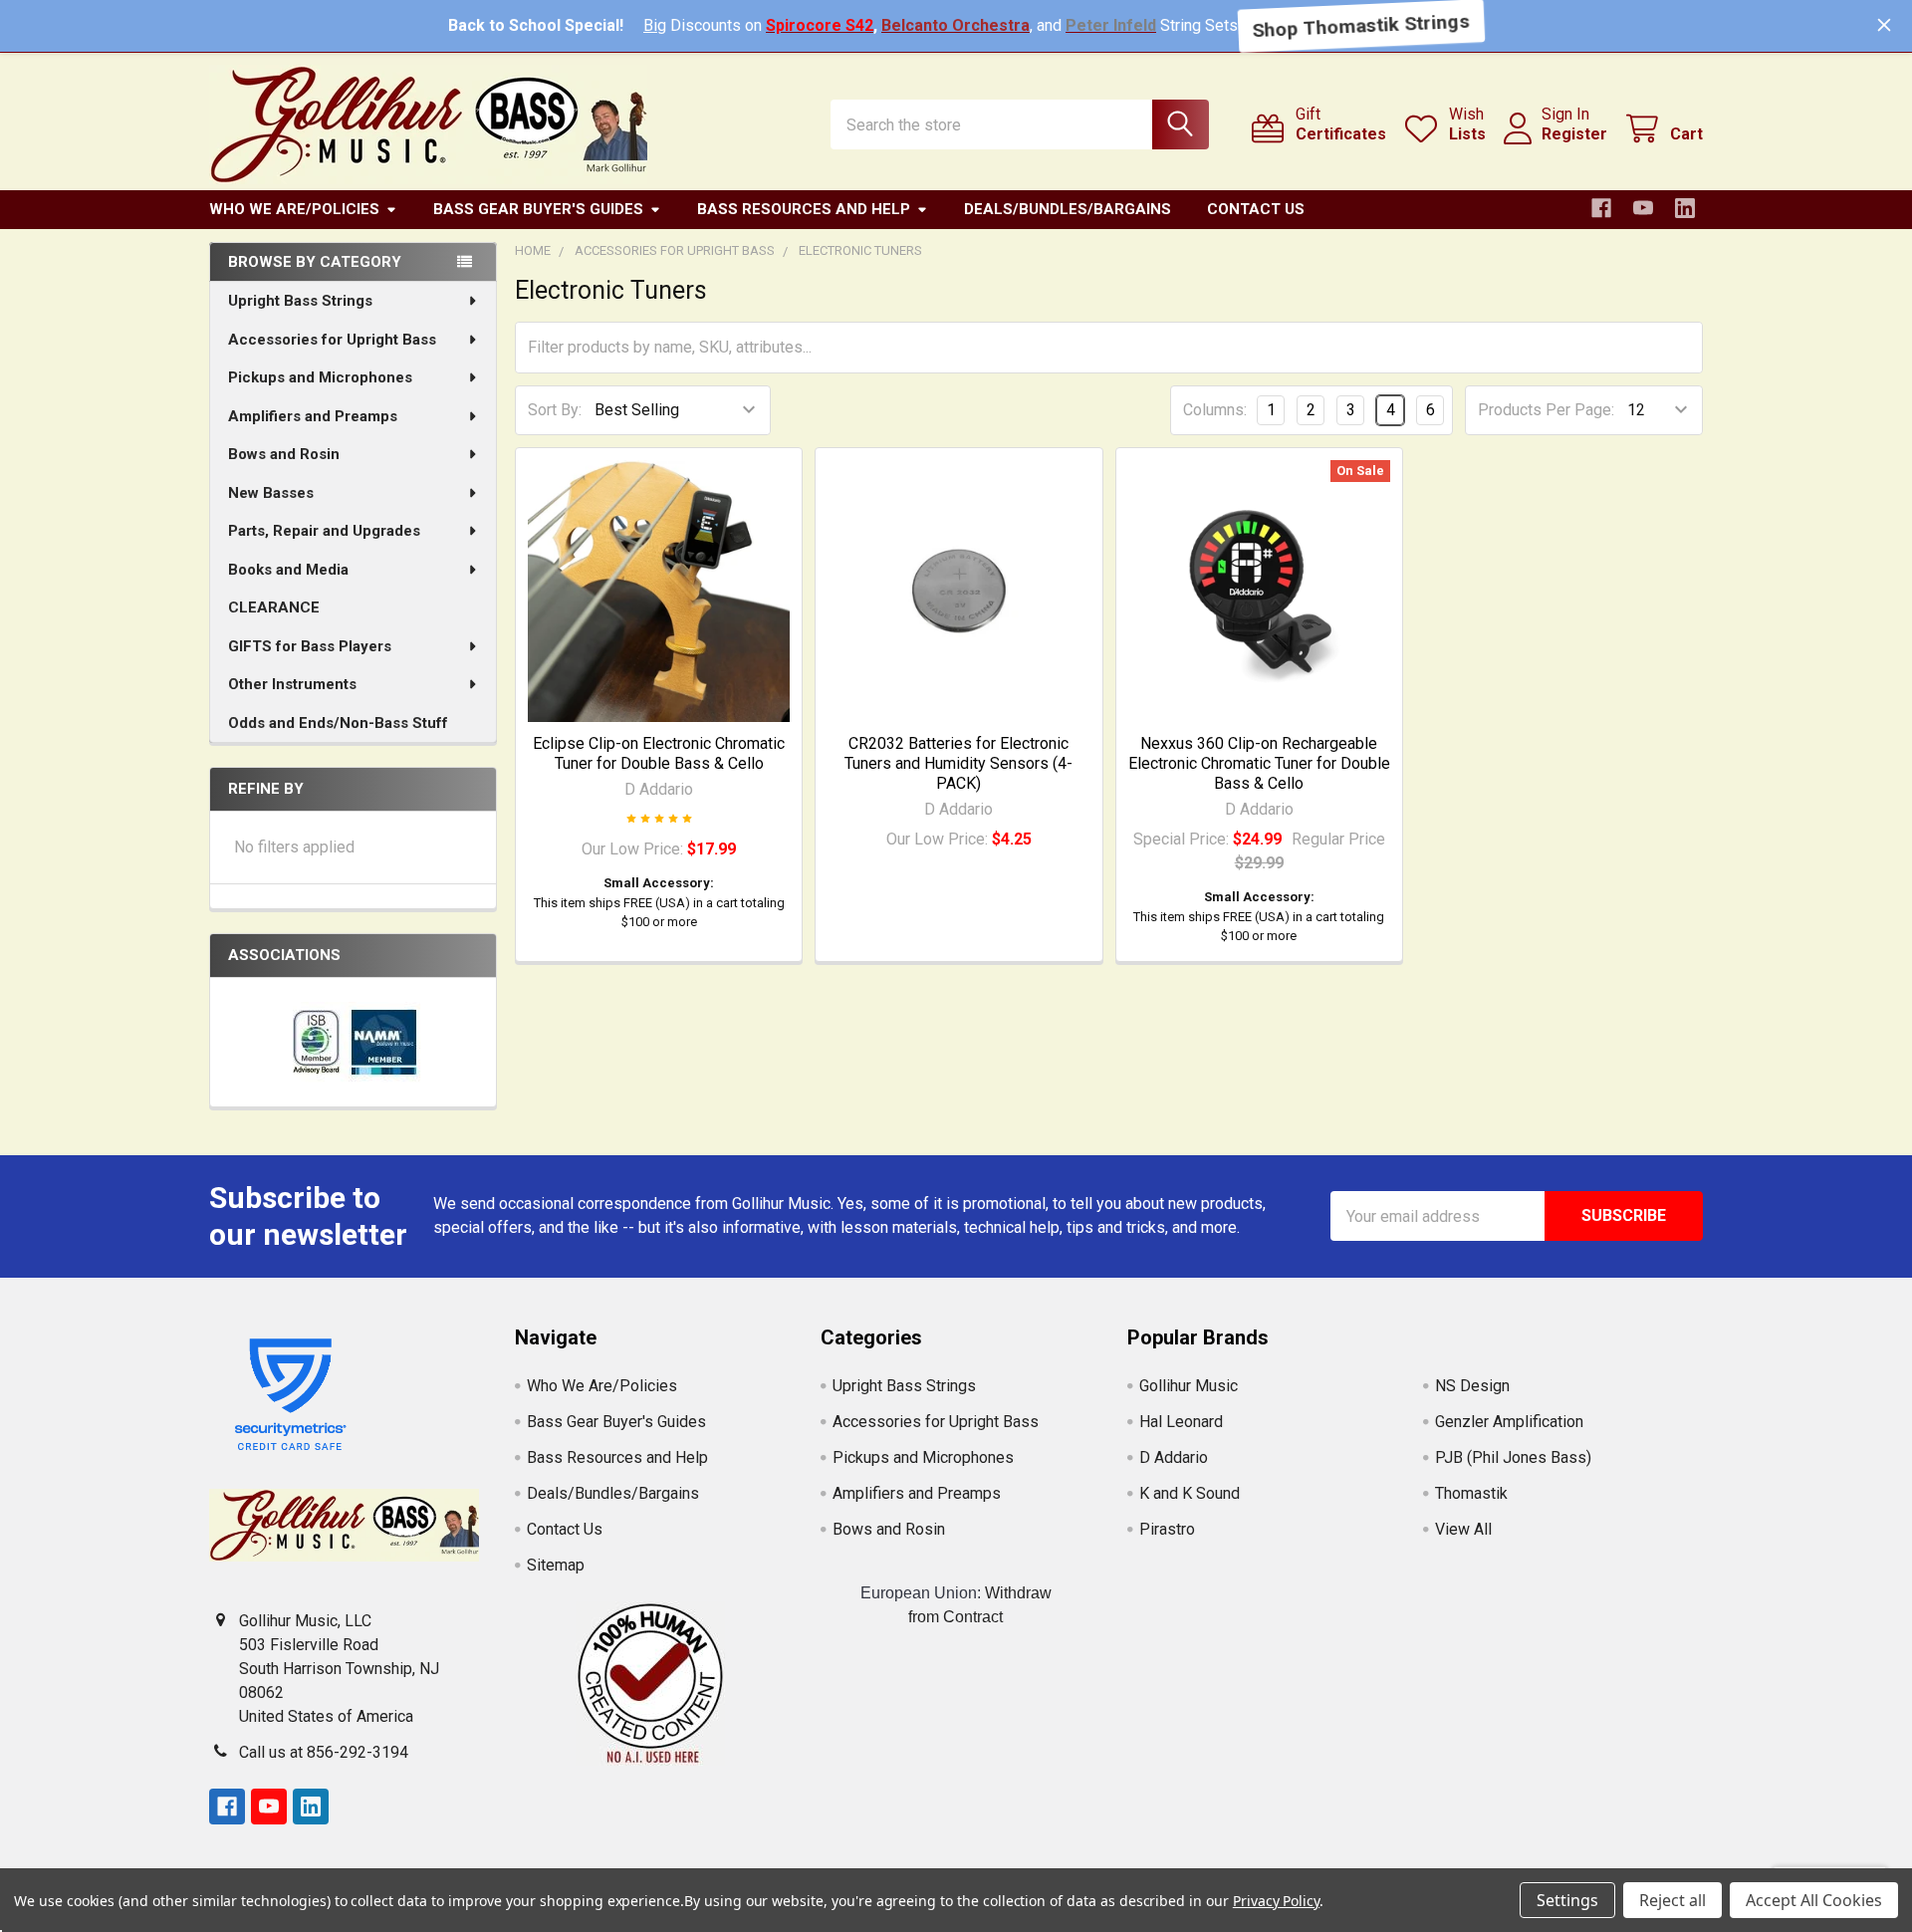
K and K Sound (1190, 1493)
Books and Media (288, 570)
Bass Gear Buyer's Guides (538, 209)
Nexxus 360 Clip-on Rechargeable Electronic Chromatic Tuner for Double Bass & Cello (1259, 763)
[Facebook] (1601, 208)
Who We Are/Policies (294, 209)
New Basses (271, 493)
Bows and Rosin (284, 454)
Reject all (1673, 1900)
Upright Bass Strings (300, 301)
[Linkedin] (1685, 208)
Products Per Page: (1546, 410)
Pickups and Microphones (320, 377)
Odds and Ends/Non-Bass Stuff (338, 723)
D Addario (1174, 1457)
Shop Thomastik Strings (1361, 25)
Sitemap (556, 1565)
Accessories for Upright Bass (332, 340)
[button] (650, 1684)
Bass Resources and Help (804, 209)
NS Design (1472, 1386)
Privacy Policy (1276, 1901)
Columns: (1215, 410)
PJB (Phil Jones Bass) (1513, 1457)
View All (1463, 1529)
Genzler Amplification (1509, 1422)
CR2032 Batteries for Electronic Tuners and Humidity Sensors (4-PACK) (958, 763)
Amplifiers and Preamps (313, 416)
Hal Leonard (1181, 1422)
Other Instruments (292, 684)
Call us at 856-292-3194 (324, 1752)
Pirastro (1167, 1529)
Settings (1567, 1900)
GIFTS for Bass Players (310, 646)
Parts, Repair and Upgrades (324, 531)
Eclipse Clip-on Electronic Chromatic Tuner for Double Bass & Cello (659, 753)
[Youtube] (1643, 208)
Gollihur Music (1189, 1386)
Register (1574, 134)
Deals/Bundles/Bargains (1068, 209)
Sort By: (555, 410)
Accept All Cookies (1814, 1900)
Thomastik (1471, 1493)
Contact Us (1256, 209)
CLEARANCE (274, 607)
